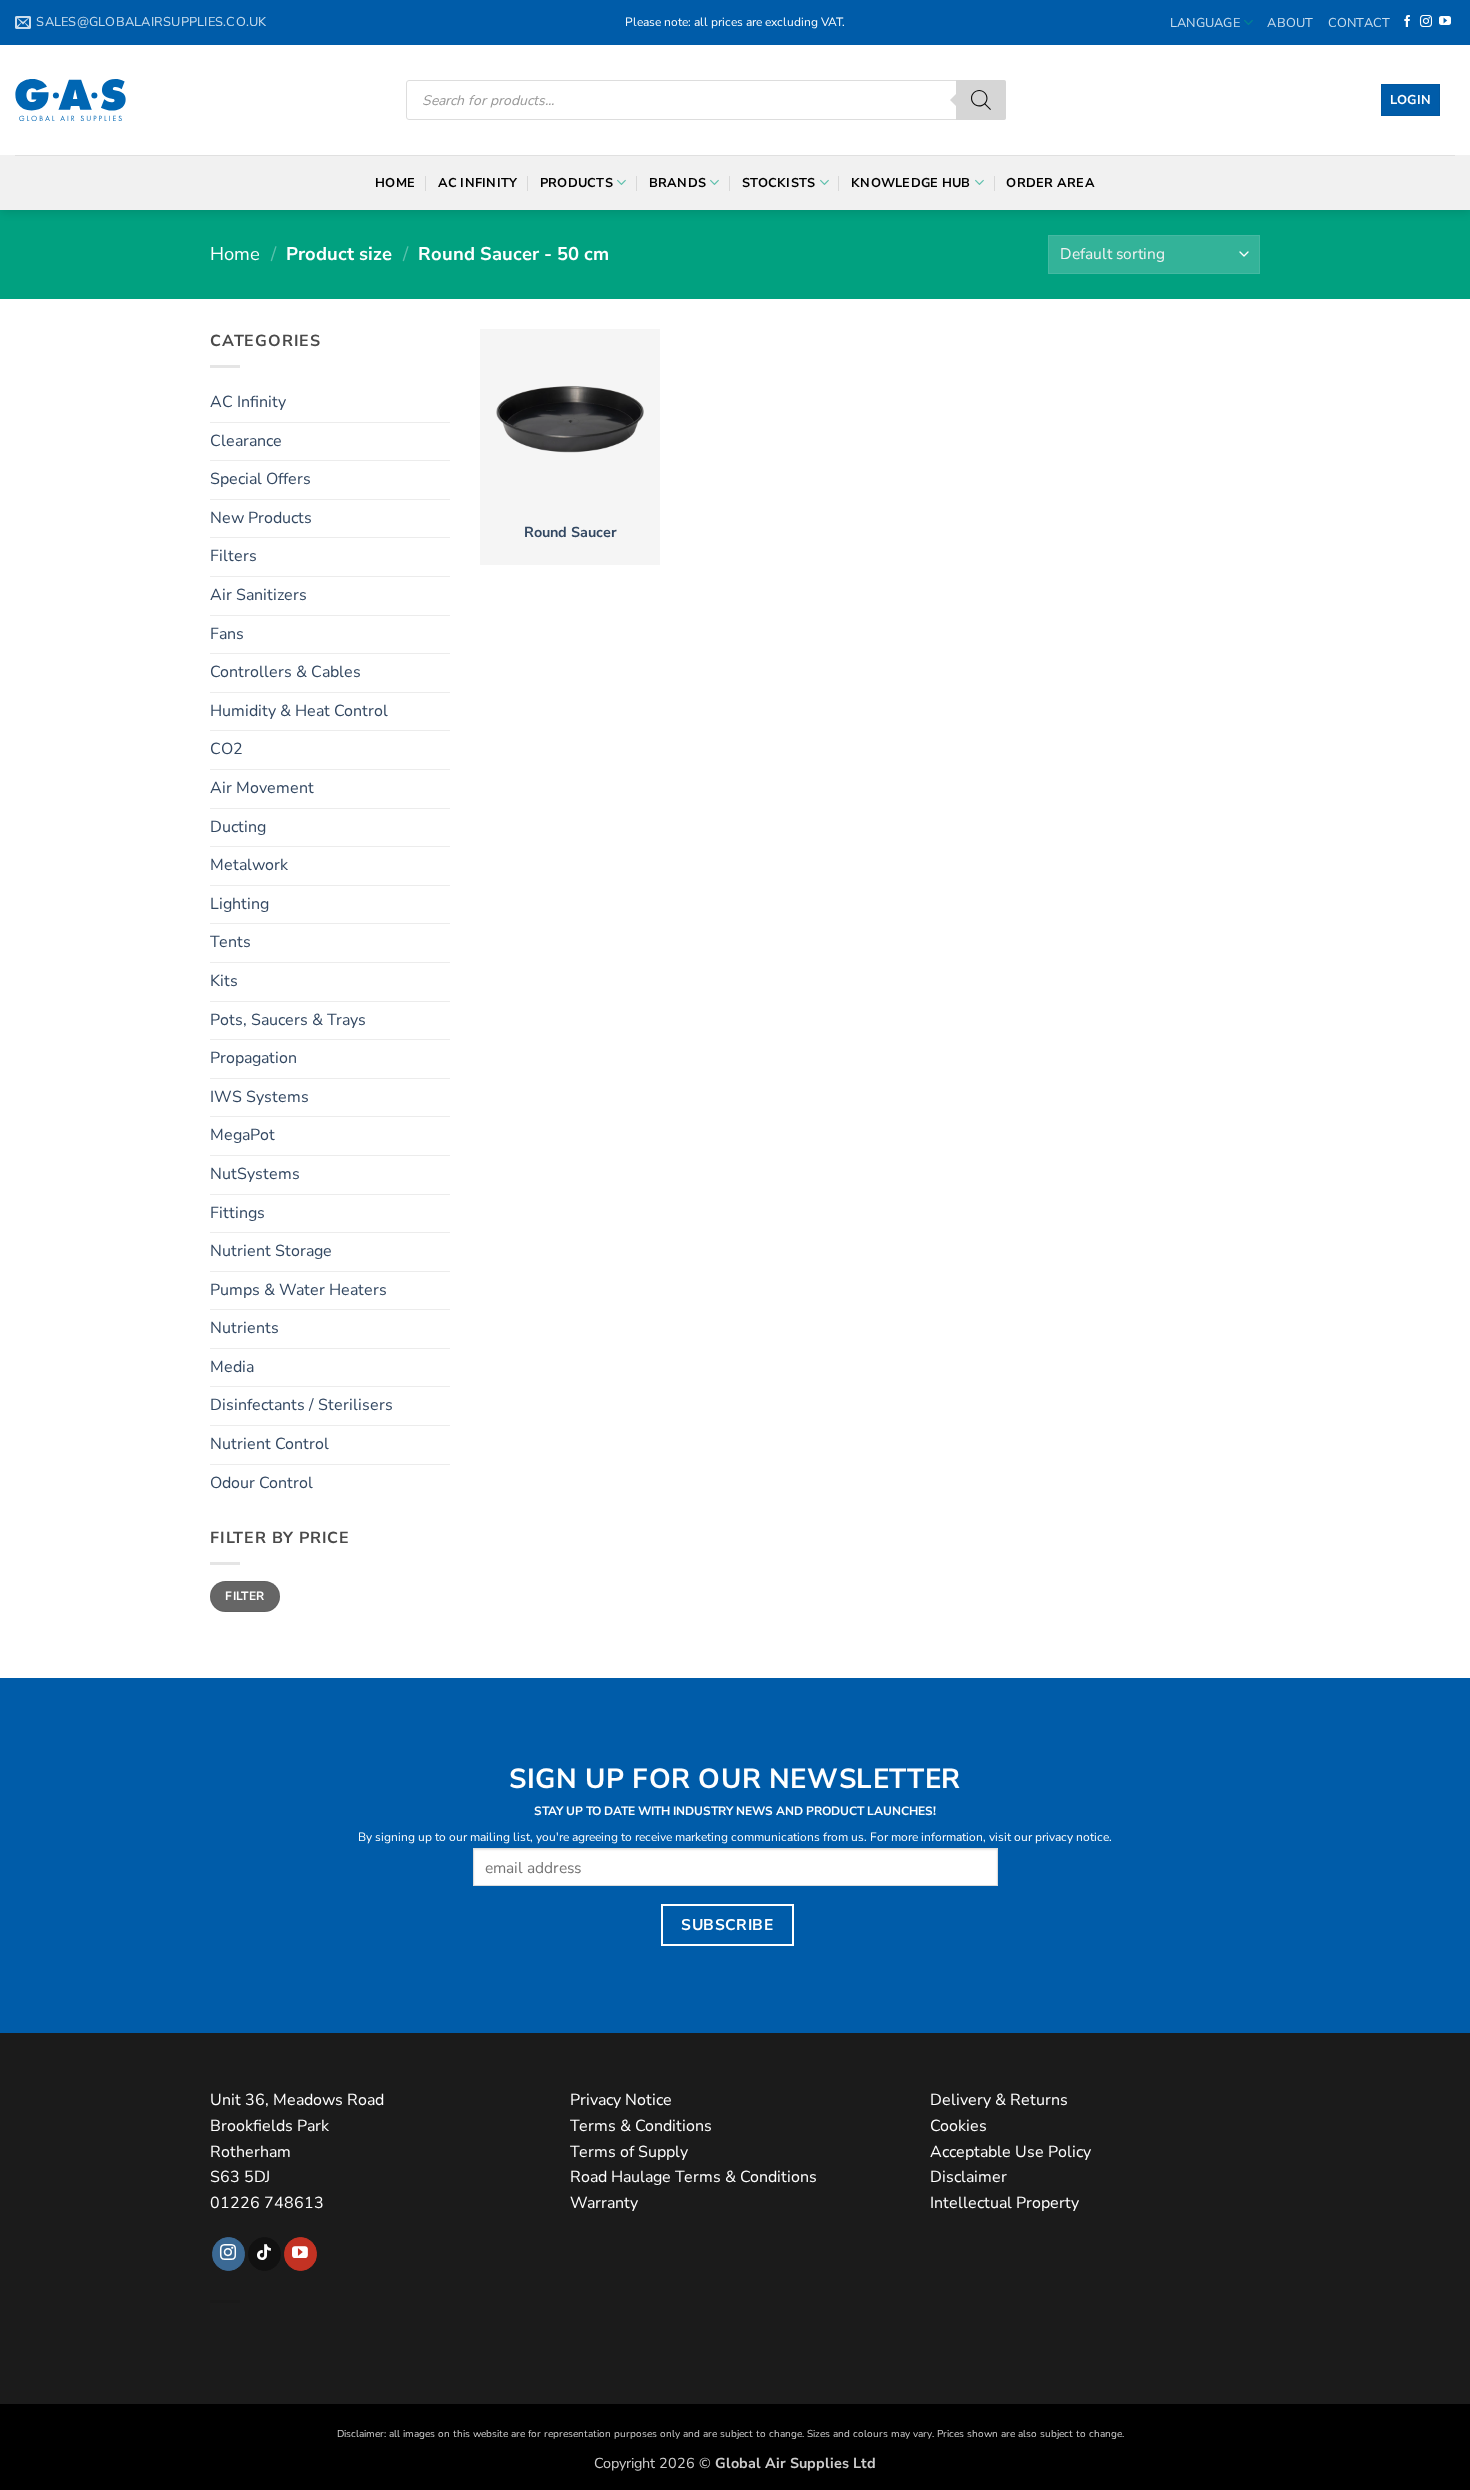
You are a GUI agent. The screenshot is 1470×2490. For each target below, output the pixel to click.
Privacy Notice (621, 2100)
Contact (1359, 23)
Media (232, 1367)
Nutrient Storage (271, 1251)
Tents (230, 942)
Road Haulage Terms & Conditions (693, 2177)
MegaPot (242, 1135)
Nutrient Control (269, 1444)
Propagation (253, 1058)
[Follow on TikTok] (264, 2254)
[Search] (981, 100)
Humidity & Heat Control (299, 711)
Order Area (1050, 183)
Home (395, 183)
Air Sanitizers (258, 595)
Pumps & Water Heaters (298, 1290)
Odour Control (261, 1483)
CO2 (226, 749)
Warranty (604, 2203)
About (1290, 23)
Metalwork (249, 865)
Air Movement (262, 788)
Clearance (246, 441)
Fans (227, 634)
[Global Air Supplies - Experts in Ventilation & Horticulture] (70, 100)
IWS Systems (259, 1097)
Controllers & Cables (285, 672)
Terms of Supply (629, 2152)
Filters (233, 556)
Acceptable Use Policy (1010, 2152)
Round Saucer (570, 532)
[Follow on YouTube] (1445, 22)
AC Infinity (478, 183)
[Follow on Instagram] (1426, 22)
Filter (244, 1596)
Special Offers (260, 479)
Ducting (238, 827)
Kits (224, 981)
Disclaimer (968, 2177)
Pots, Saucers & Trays (288, 1020)
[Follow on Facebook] (1407, 22)
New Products (261, 518)
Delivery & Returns (999, 2100)
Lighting (239, 904)
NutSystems (255, 1174)
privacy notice (1072, 1837)
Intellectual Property (1004, 2203)
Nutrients (244, 1328)
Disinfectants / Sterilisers (301, 1405)
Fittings (237, 1213)
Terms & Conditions (641, 2126)
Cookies (958, 2126)
